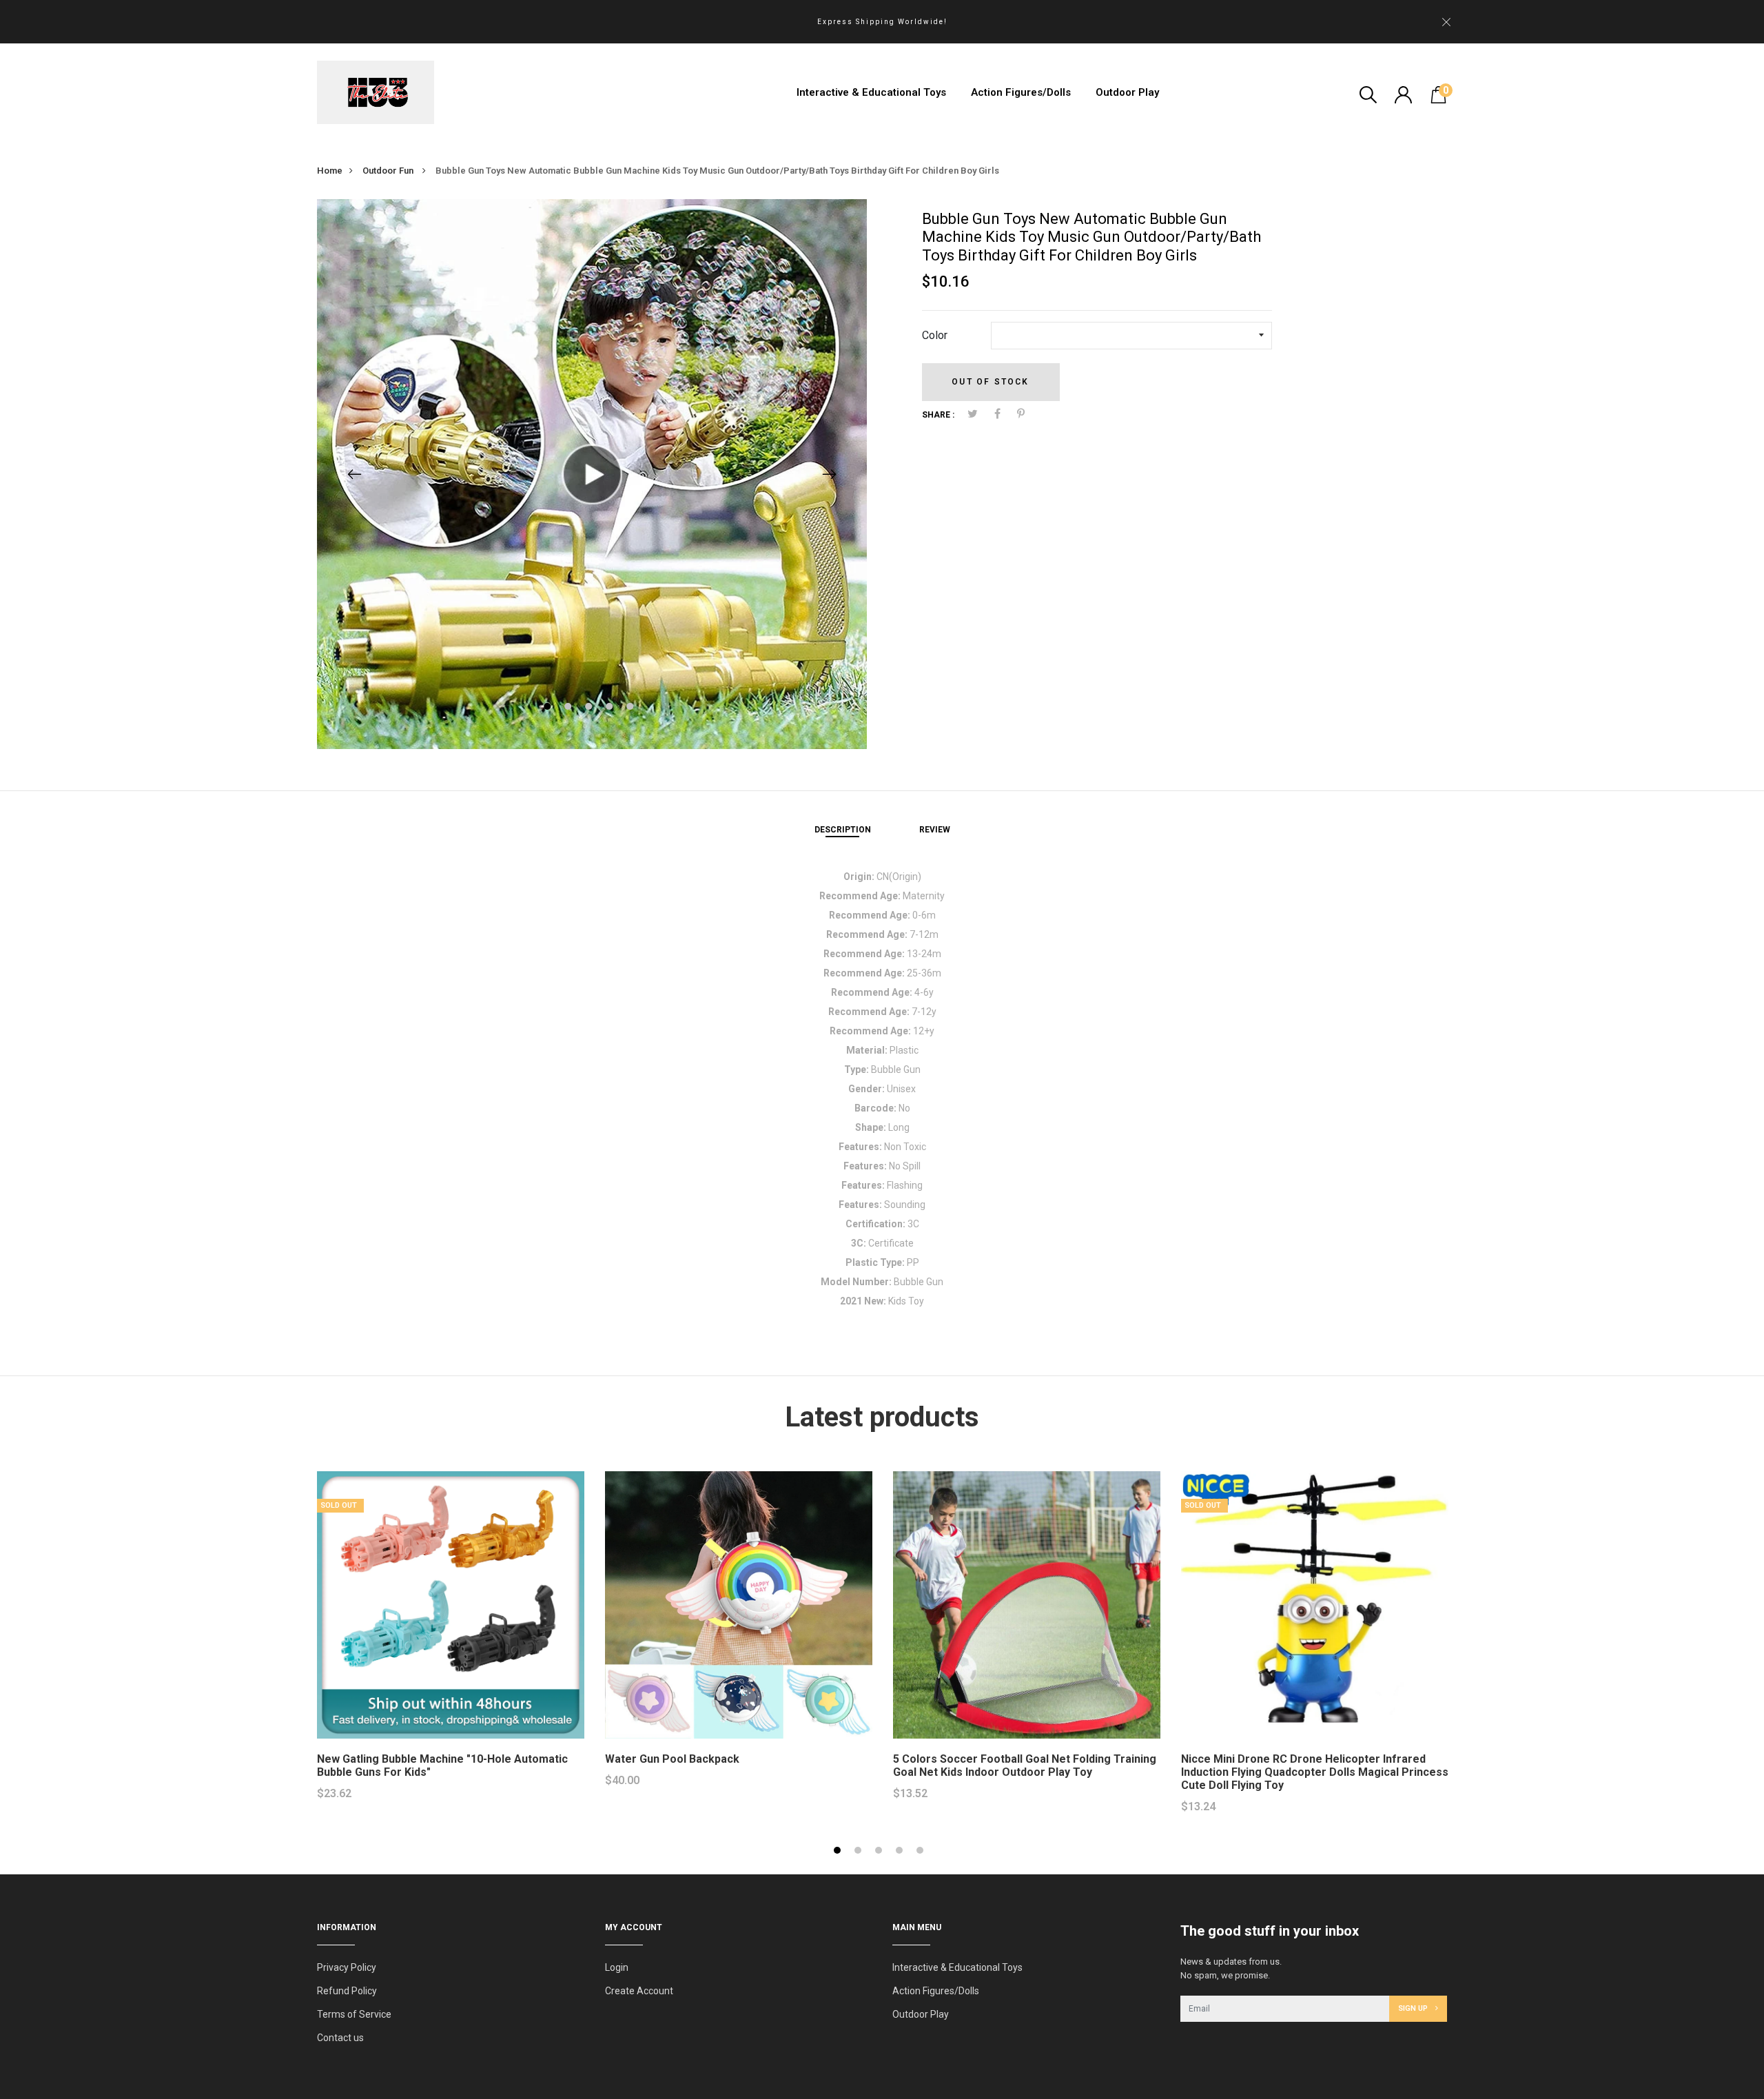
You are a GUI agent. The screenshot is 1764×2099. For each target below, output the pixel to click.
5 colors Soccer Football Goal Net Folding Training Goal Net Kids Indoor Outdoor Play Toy (1025, 1765)
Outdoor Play (1127, 92)
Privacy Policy (347, 1967)
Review (935, 830)
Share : (938, 415)
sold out (339, 1505)
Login (617, 1967)
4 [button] (611, 708)
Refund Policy (347, 1991)
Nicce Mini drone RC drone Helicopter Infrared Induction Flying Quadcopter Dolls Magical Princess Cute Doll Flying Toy (1315, 1772)
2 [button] (570, 708)
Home (330, 171)
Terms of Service (354, 2014)
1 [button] (549, 708)
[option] (592, 474)
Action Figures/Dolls (1021, 92)
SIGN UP (1414, 2008)
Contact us (340, 2038)
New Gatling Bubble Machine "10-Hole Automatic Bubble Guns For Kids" (442, 1765)
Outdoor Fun (389, 171)
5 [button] (632, 708)
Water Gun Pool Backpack (672, 1759)
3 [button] (590, 708)
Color (935, 335)
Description (843, 830)
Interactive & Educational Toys (871, 92)
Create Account (639, 1991)
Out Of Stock (990, 382)
